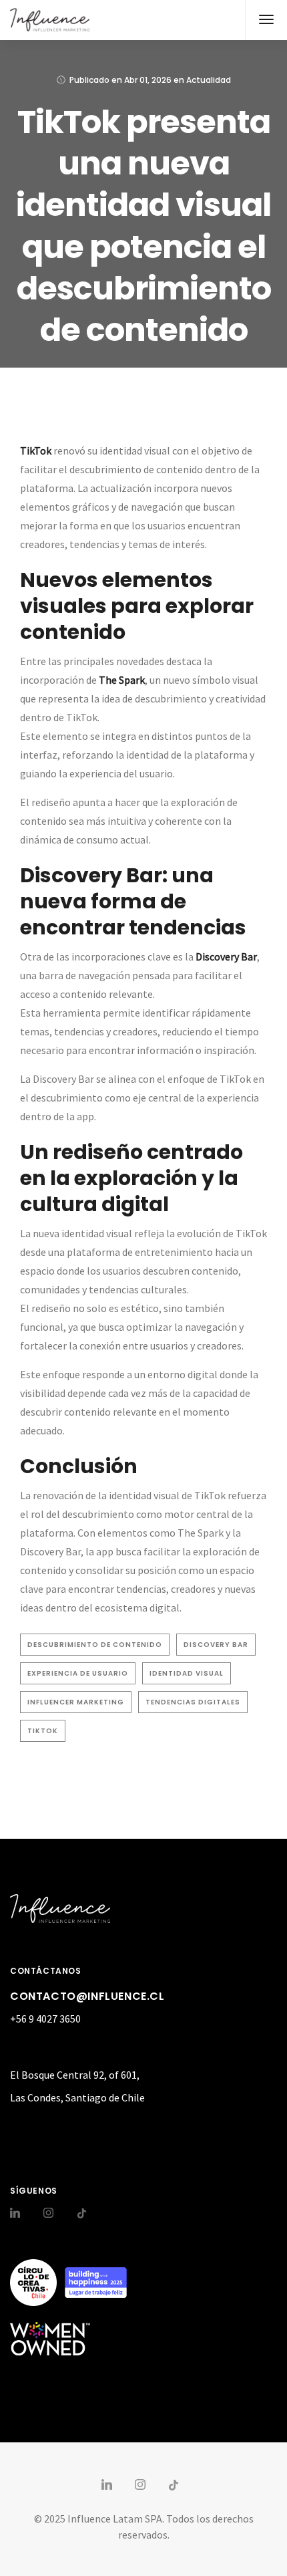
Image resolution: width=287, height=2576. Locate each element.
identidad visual (187, 1673)
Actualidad (209, 80)
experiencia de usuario (78, 1673)
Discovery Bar (216, 1645)
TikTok (43, 1731)
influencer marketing (76, 1702)
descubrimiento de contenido (95, 1645)
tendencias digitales (193, 1702)
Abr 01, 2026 (148, 80)
